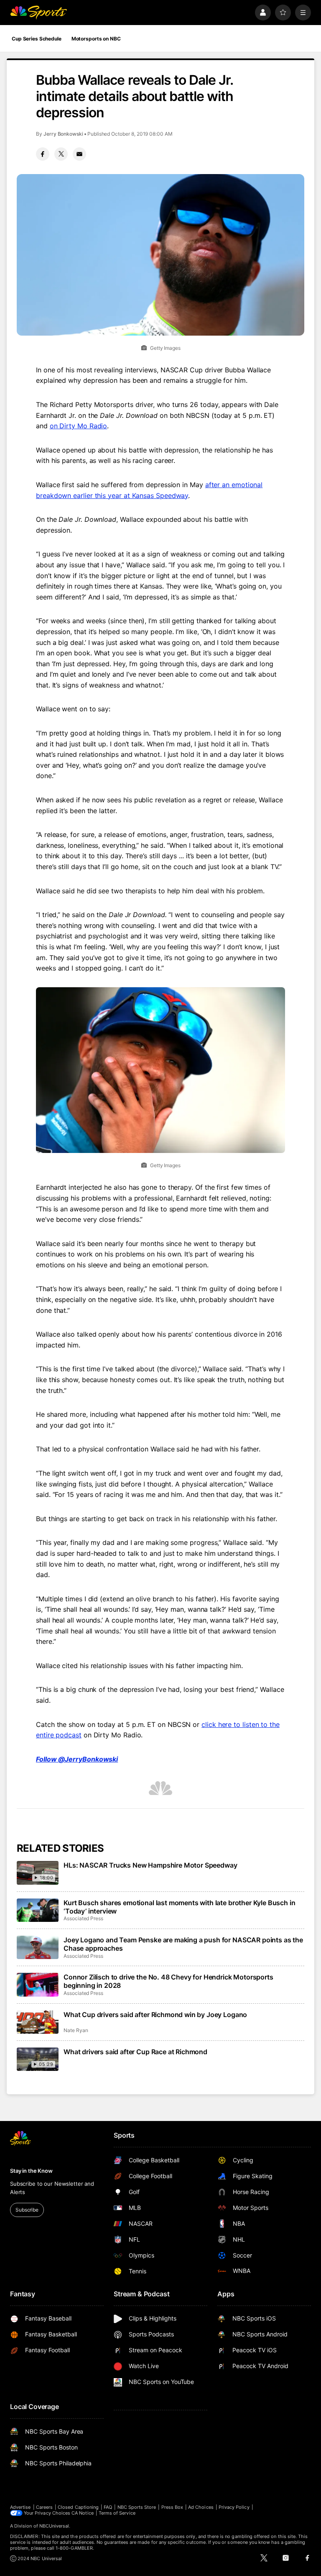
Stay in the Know (31, 2171)
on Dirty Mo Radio (79, 426)
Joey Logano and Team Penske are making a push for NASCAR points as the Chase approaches (183, 1944)
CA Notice (83, 2513)
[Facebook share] (43, 154)
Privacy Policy (234, 2507)
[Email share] (79, 154)
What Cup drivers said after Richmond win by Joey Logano (155, 2015)
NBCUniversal (54, 2526)
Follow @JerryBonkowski (77, 1759)
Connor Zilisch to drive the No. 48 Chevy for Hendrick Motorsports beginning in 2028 (168, 1981)
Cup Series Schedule (37, 39)
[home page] (38, 13)
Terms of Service (117, 2513)
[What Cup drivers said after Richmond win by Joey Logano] (38, 2022)
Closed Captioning (78, 2507)
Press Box (172, 2507)
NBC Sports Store (137, 2507)
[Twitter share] (61, 154)
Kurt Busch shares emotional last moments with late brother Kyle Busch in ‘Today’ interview (179, 1907)
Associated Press (83, 1918)
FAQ (108, 2507)
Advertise (20, 2507)
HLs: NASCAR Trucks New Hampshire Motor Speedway (150, 1865)
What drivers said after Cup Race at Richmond (135, 2052)
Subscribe (27, 2210)
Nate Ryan (76, 2030)
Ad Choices (201, 2507)
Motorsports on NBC (96, 39)
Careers (44, 2507)
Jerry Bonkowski (63, 134)
